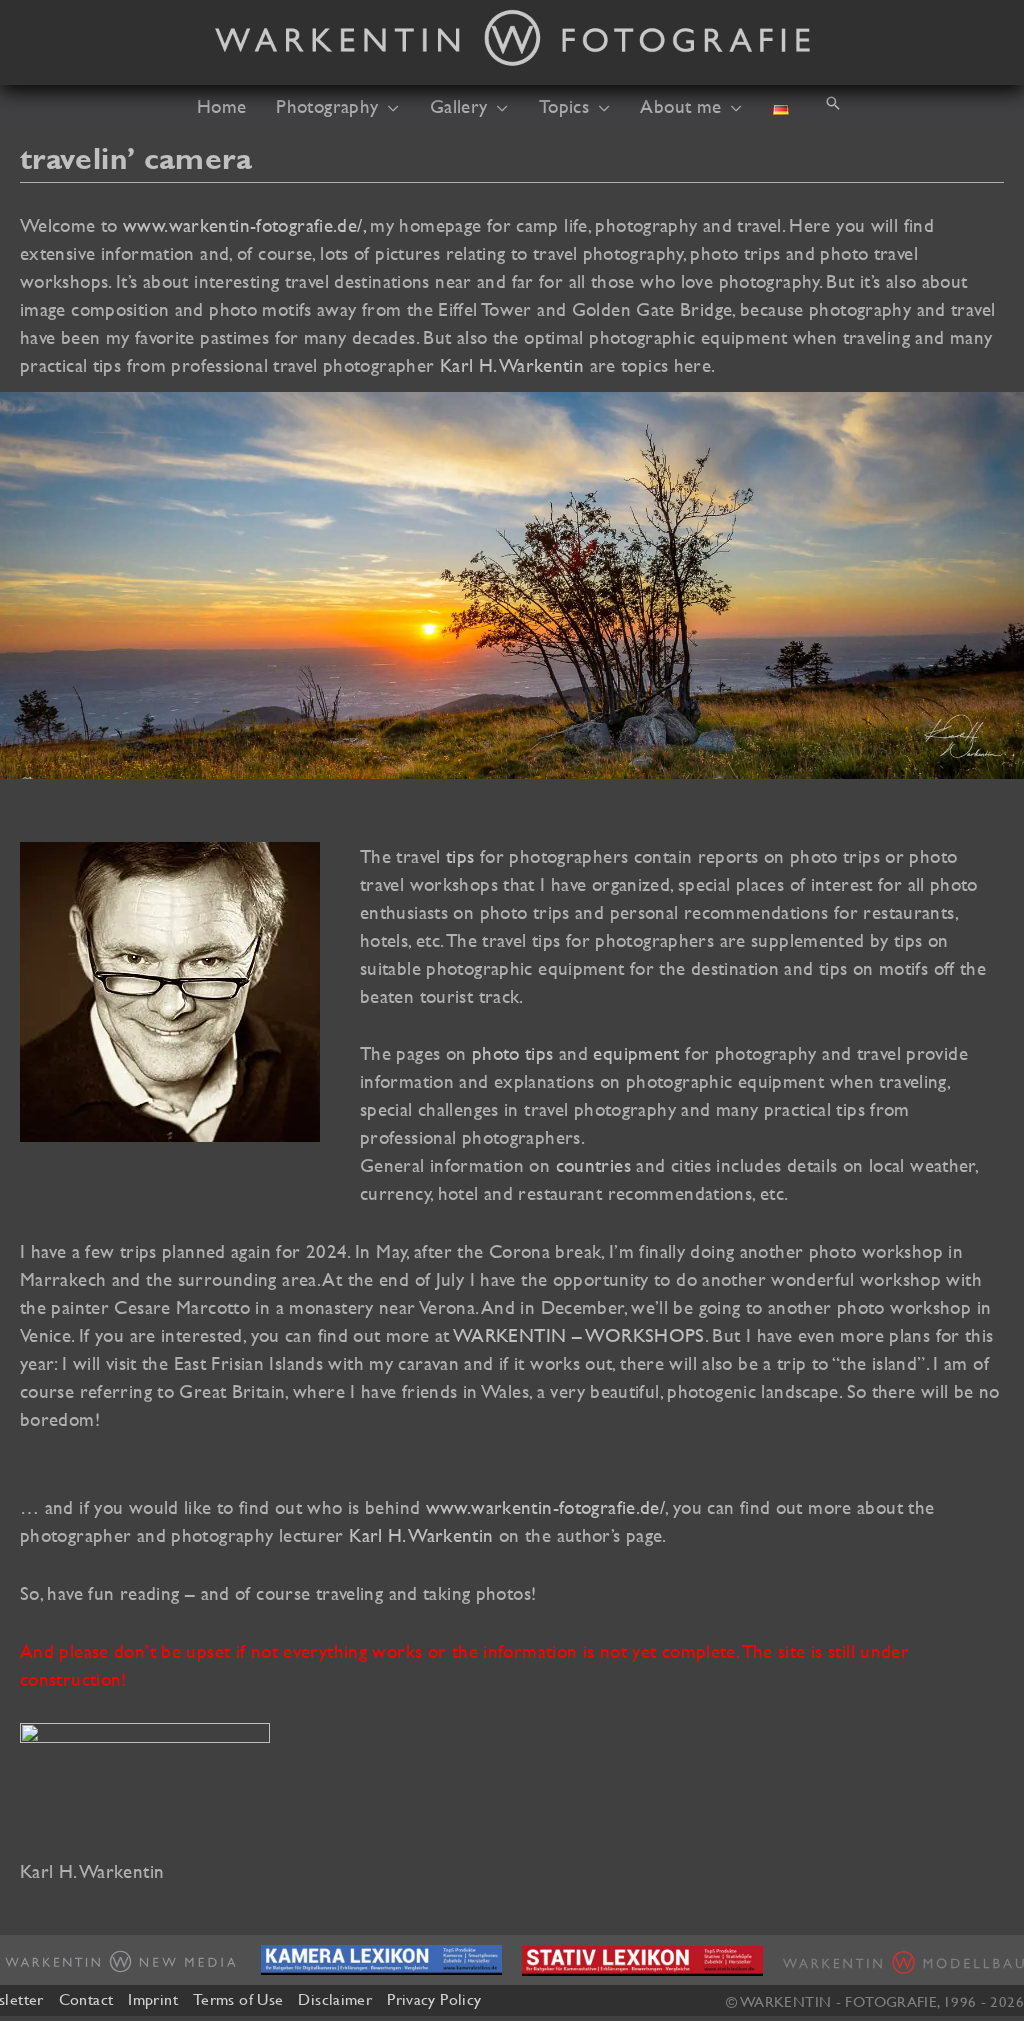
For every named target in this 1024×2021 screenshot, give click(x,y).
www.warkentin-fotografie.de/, (244, 225)
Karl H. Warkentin (512, 365)
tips (460, 856)
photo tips (513, 1053)
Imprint (153, 1999)
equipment (636, 1053)
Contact (86, 1999)
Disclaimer (335, 1999)
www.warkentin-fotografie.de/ (545, 1507)
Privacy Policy (434, 1999)
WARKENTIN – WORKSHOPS (579, 1335)
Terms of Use (238, 1999)
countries (593, 1165)
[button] (388, 106)
